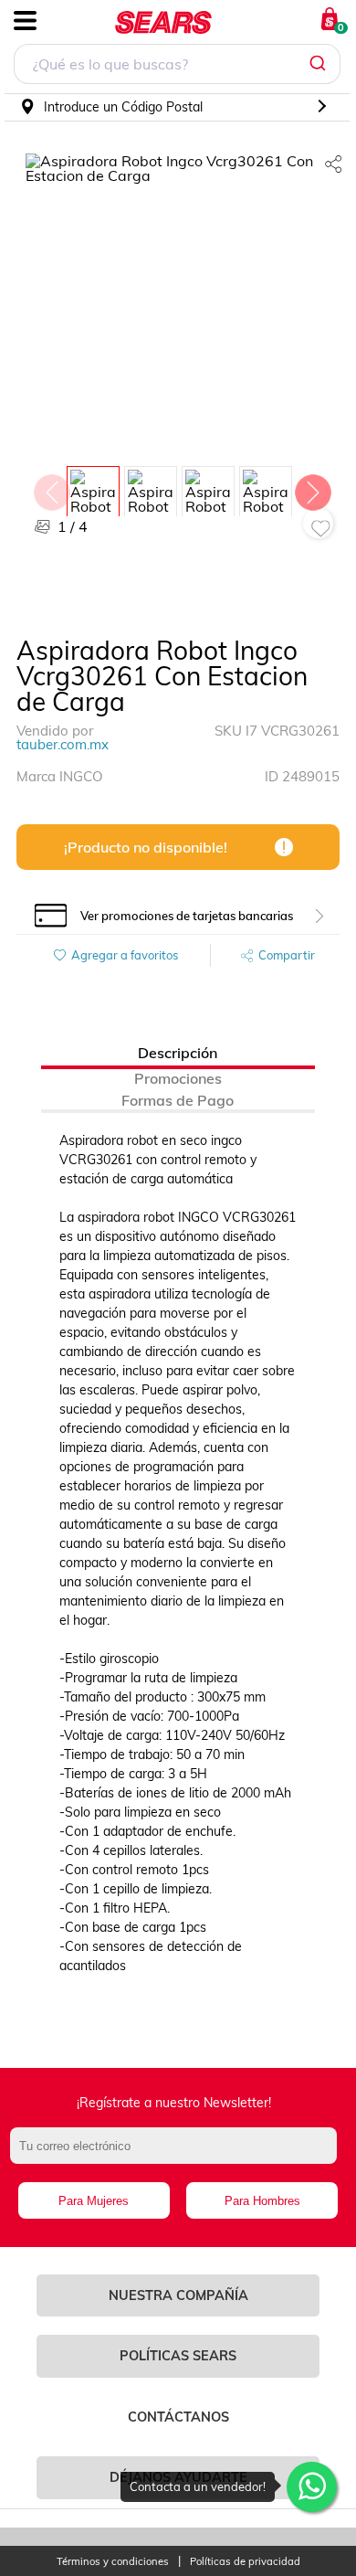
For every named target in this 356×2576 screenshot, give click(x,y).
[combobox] (177, 66)
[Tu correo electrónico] (178, 2155)
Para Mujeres (94, 2201)
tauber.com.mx (63, 744)
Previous (51, 488)
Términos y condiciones (113, 2562)
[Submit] (320, 64)
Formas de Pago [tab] (178, 1100)
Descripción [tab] (178, 1053)
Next (312, 488)
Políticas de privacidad (245, 2562)
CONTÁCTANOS (178, 2417)
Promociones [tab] (178, 1078)
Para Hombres (262, 2201)
